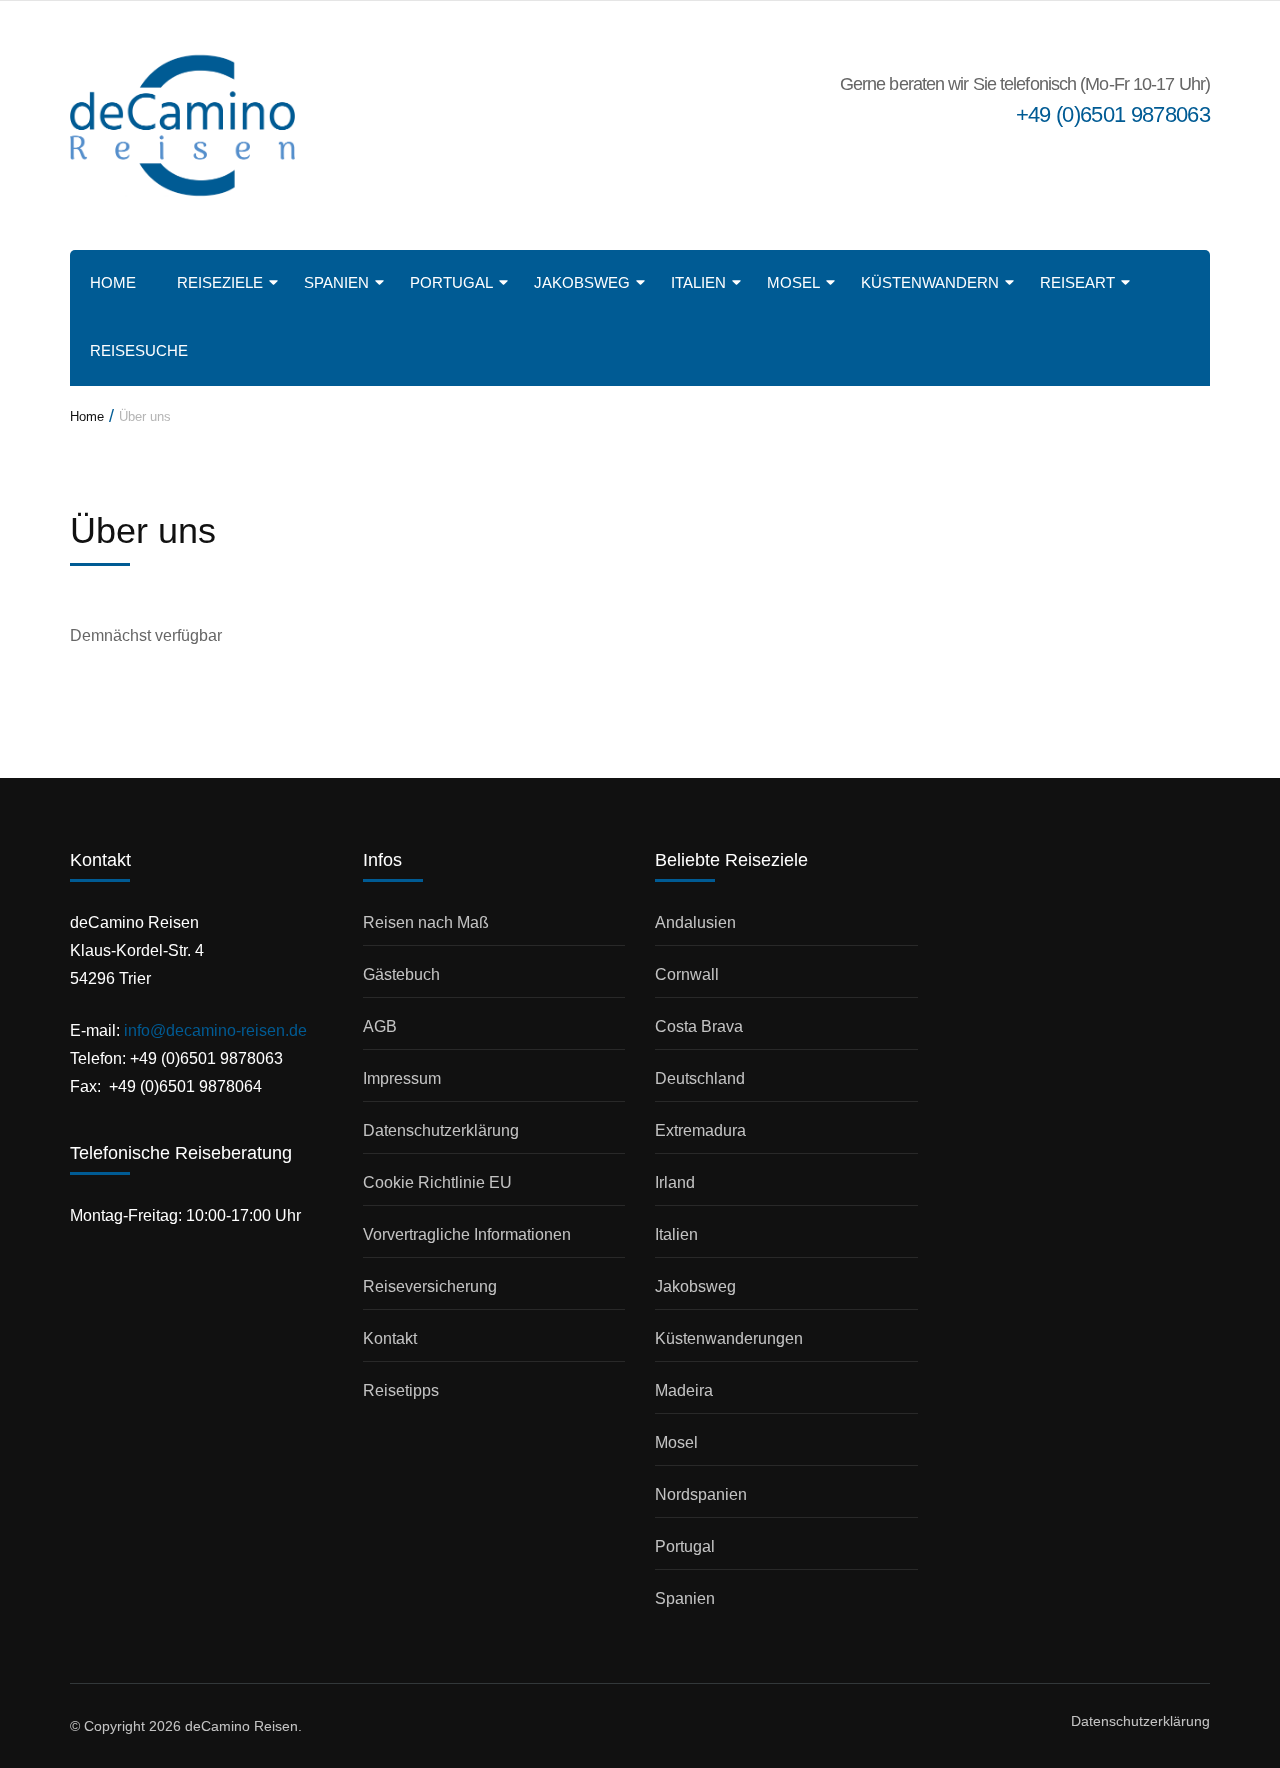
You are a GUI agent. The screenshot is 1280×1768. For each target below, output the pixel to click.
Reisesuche (139, 350)
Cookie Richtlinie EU (437, 1182)
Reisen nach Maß (426, 922)
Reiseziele (220, 282)
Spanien (336, 282)
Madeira (684, 1390)
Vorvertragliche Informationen (467, 1234)
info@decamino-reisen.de (215, 1030)
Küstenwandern (930, 282)
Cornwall (687, 974)
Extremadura (700, 1130)
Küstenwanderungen (729, 1338)
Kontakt (390, 1338)
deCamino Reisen (241, 1726)
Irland (675, 1182)
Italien (698, 282)
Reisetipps (401, 1390)
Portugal (451, 282)
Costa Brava (699, 1026)
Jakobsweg (582, 282)
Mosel (793, 282)
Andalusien (695, 922)
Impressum (402, 1078)
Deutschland (700, 1078)
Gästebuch (401, 974)
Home (113, 282)
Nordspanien (701, 1494)
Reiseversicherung (430, 1286)
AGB (380, 1026)
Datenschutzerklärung (441, 1130)
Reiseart (1077, 282)
